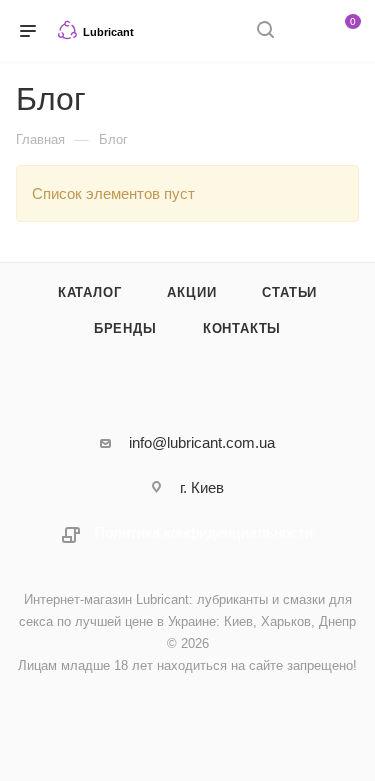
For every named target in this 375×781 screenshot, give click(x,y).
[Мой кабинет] (303, 31)
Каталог (90, 292)
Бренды (125, 328)
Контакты (242, 328)
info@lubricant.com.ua (202, 442)
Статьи (289, 292)
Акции (191, 292)
